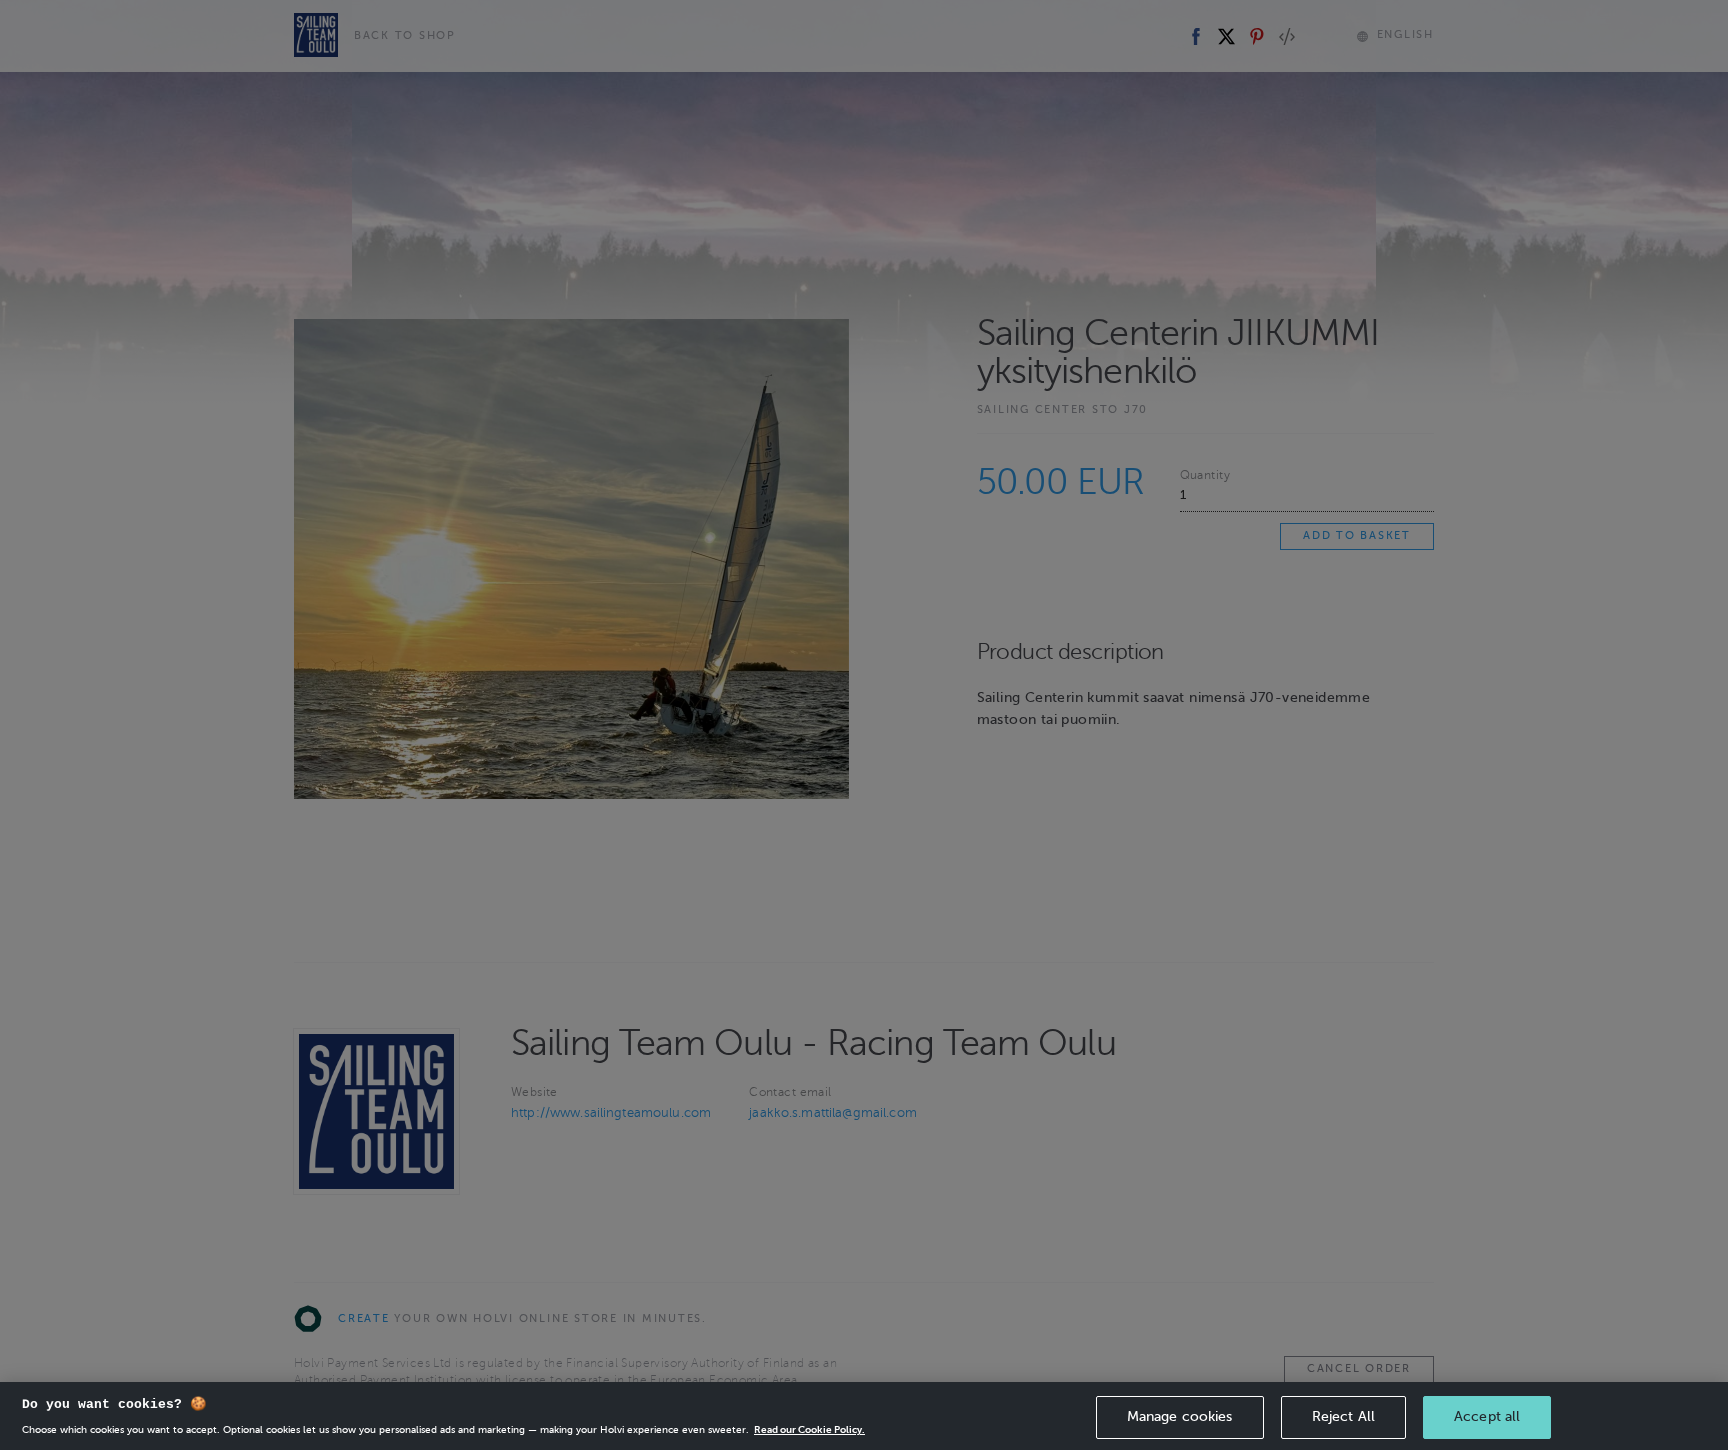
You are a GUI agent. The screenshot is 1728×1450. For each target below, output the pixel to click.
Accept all (1487, 1416)
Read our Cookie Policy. (809, 1429)
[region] (864, 1416)
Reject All (1343, 1416)
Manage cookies (1180, 1416)
